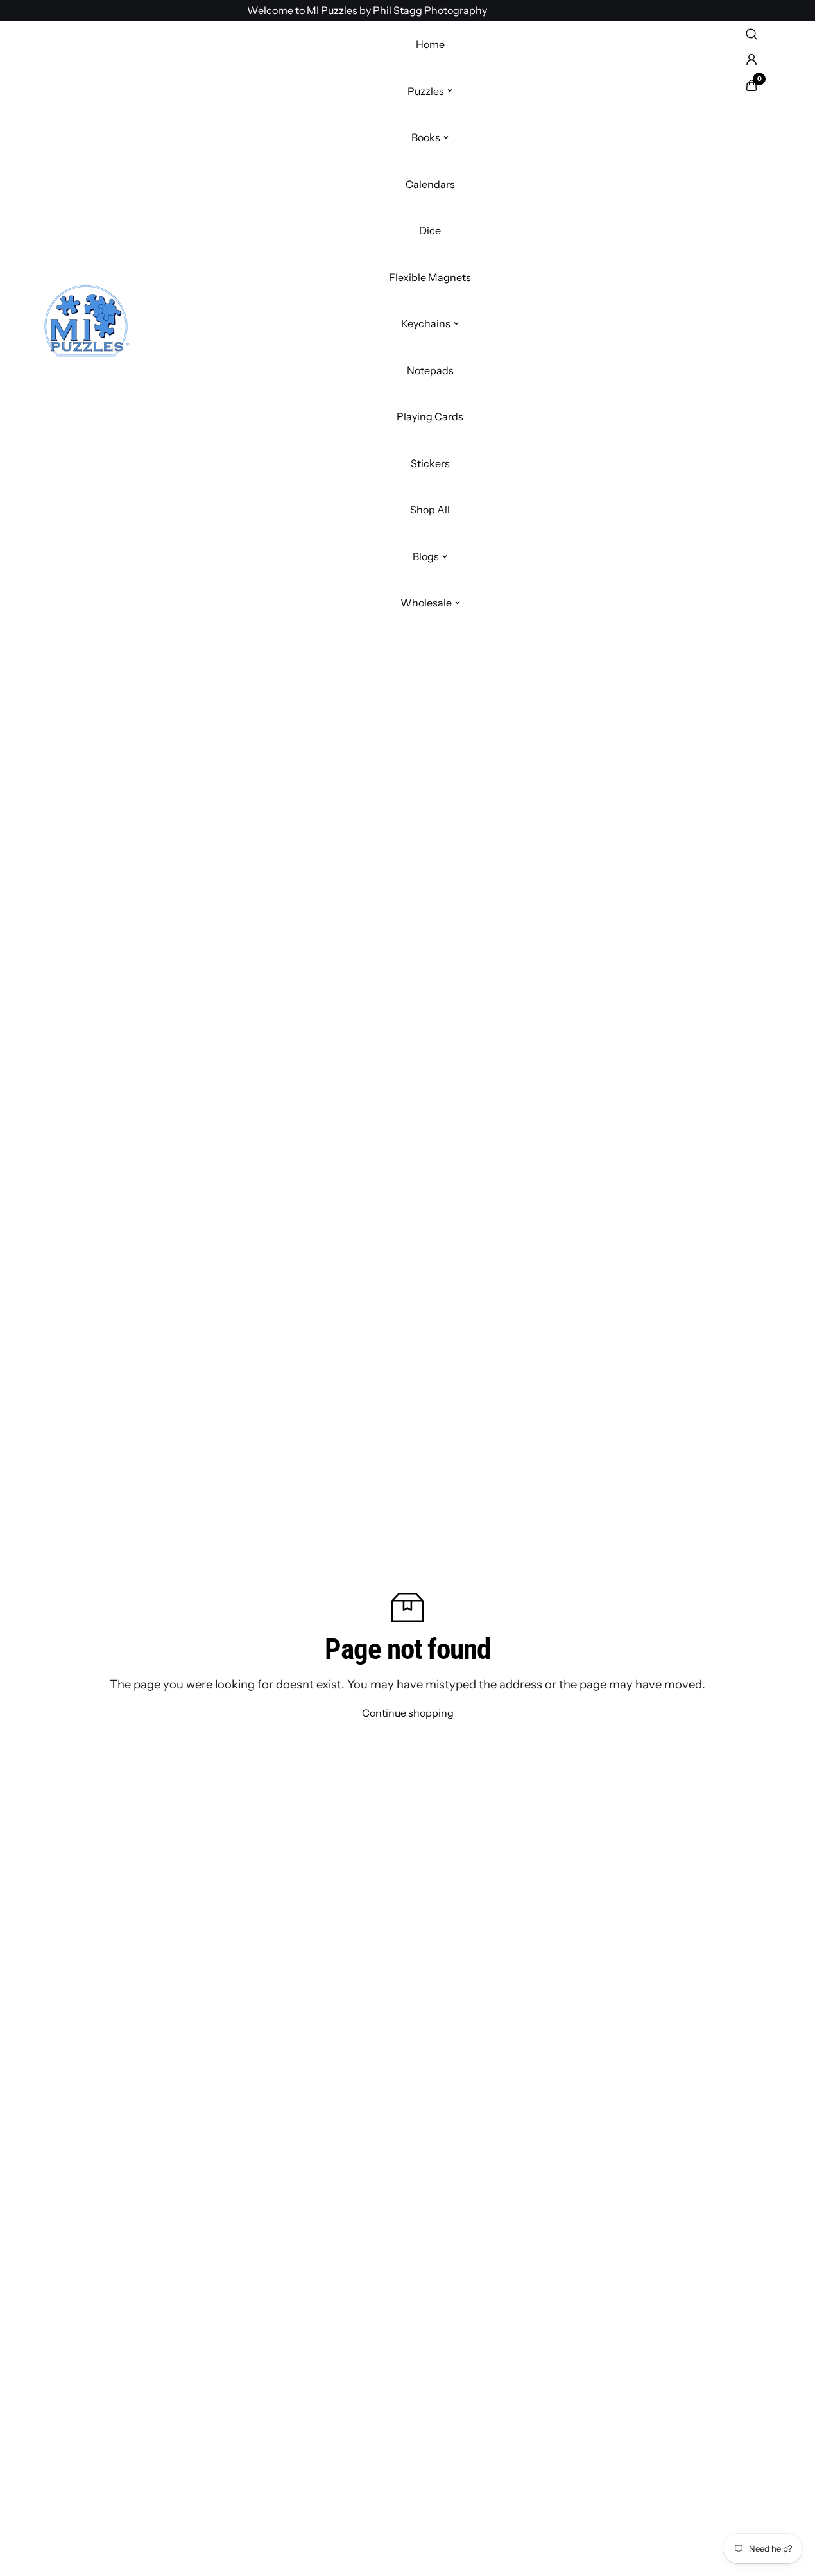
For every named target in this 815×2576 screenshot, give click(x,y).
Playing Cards (430, 416)
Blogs (426, 556)
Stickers (430, 463)
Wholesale (426, 603)
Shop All (430, 510)
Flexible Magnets (430, 277)
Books (426, 137)
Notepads (430, 370)
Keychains (426, 323)
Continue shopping (408, 1713)
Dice (430, 230)
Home (430, 44)
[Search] (751, 34)
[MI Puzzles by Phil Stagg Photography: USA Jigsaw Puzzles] (86, 324)
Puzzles (426, 90)
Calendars (430, 184)
